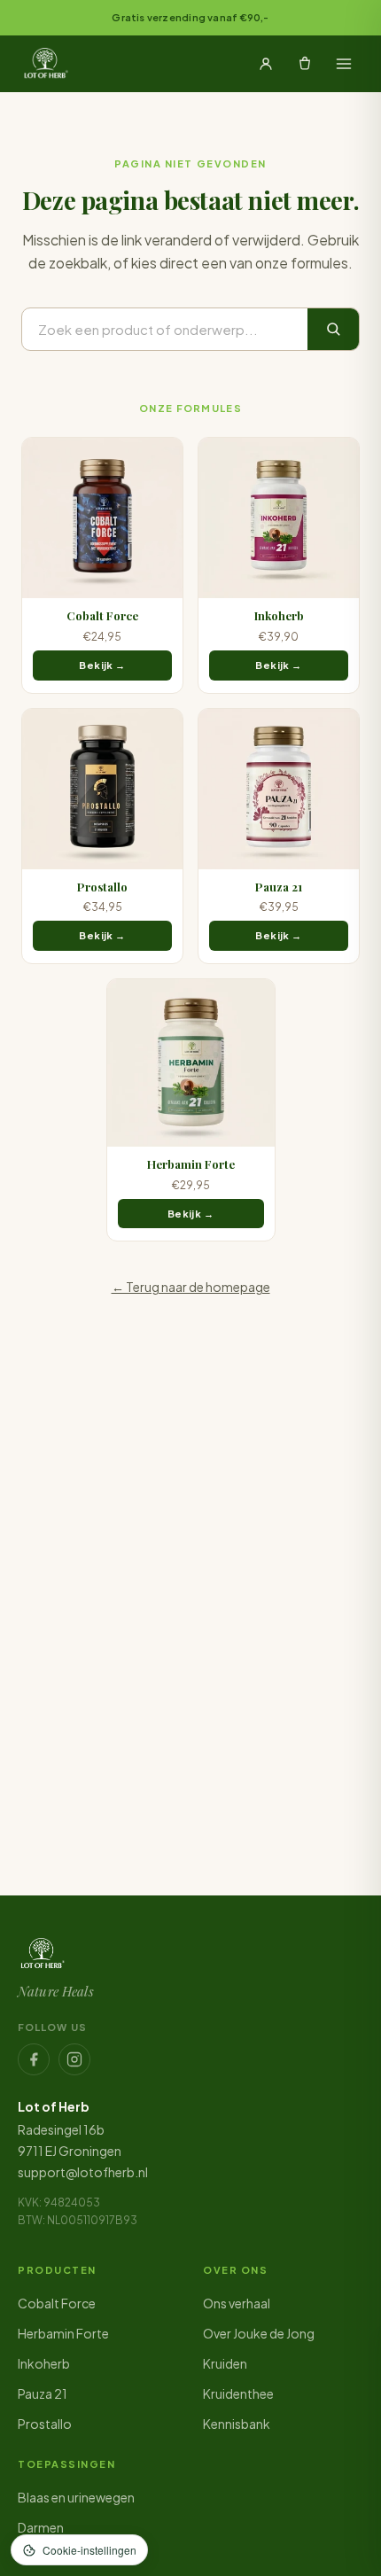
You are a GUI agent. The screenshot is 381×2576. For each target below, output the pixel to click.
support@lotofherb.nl (83, 2172)
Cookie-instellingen (89, 2550)
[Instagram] (74, 2059)
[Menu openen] (344, 64)
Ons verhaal (237, 2303)
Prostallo (45, 2424)
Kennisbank (237, 2424)
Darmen (41, 2527)
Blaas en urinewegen (76, 2497)
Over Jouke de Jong (259, 2333)
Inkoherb (44, 2363)
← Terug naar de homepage (191, 1287)
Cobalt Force (57, 2303)
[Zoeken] (333, 329)
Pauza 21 (43, 2393)
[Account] (266, 64)
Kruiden (225, 2363)
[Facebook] (34, 2059)
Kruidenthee (238, 2393)
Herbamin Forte (63, 2333)
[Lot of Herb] (45, 64)
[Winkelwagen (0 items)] (305, 64)
